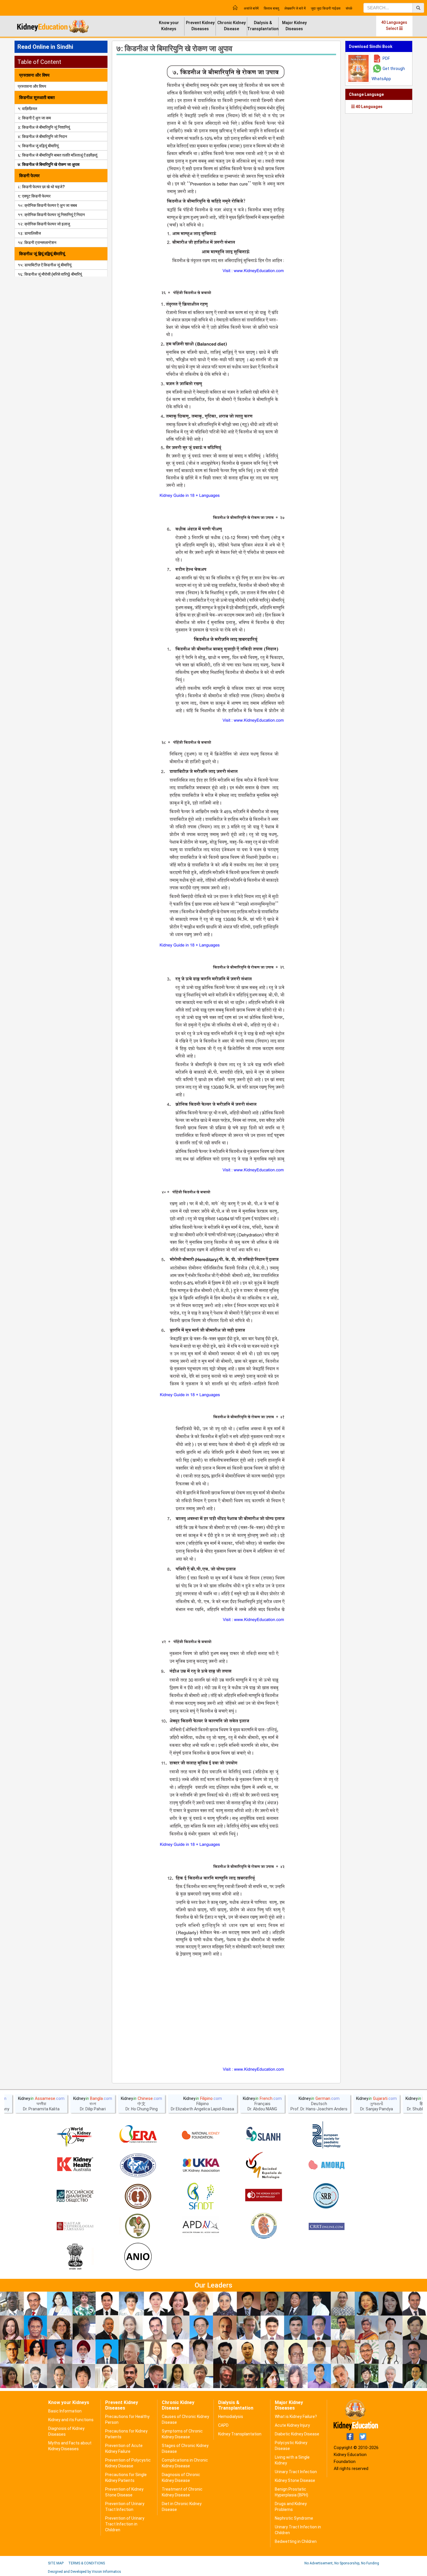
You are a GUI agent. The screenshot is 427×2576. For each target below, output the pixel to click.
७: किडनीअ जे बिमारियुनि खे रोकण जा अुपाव (49, 164)
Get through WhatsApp (388, 74)
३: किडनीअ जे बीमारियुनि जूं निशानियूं (44, 127)
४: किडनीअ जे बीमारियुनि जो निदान (42, 137)
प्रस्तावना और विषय (32, 86)
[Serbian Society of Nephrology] (326, 2196)
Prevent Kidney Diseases (200, 26)
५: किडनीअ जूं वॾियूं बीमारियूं (38, 146)
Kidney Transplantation (240, 2434)
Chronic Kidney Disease (232, 26)
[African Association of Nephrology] (138, 2227)
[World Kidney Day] (75, 2135)
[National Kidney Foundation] (201, 2135)
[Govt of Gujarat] (75, 2257)
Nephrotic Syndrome (294, 2518)
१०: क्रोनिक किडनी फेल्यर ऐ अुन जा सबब (47, 205)
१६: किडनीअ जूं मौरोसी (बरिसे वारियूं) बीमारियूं (50, 274)
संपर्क (349, 8)
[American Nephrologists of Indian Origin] (138, 2257)
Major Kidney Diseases (294, 26)
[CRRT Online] (326, 2227)
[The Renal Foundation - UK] (201, 2166)
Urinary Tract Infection (296, 2472)
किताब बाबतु (271, 8)
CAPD (223, 2425)
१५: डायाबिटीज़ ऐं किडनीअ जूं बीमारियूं (45, 265)
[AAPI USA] (138, 2166)
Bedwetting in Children (296, 2541)
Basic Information (65, 2411)
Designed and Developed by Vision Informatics (85, 2572)
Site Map (56, 2563)
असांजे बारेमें (251, 8)
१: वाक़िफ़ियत (27, 109)
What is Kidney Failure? (296, 2417)
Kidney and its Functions (71, 2420)
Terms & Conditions (87, 2563)
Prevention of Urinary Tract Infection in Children (125, 2524)
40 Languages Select (394, 25)
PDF (386, 58)
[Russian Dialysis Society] (75, 2196)
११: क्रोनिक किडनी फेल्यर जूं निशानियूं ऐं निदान (51, 215)
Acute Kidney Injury (292, 2425)
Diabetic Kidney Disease (297, 2434)
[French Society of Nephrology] (201, 2196)
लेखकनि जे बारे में (295, 8)
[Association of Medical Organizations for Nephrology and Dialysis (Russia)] (326, 2166)
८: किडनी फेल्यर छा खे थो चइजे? (41, 187)
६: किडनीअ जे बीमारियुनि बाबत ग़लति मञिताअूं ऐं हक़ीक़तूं (58, 155)
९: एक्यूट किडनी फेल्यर (34, 196)
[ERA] (138, 2135)
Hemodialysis (231, 2417)
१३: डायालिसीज (29, 233)
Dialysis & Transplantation (263, 26)
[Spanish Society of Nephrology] (264, 2166)
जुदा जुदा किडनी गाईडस (326, 8)
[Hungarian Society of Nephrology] (75, 2227)
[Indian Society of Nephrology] (138, 2196)
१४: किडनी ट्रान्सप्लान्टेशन (37, 243)
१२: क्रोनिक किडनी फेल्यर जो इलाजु (44, 224)
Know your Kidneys (169, 26)
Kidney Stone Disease (295, 2480)
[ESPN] (326, 2135)
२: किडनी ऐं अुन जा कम (34, 118)
